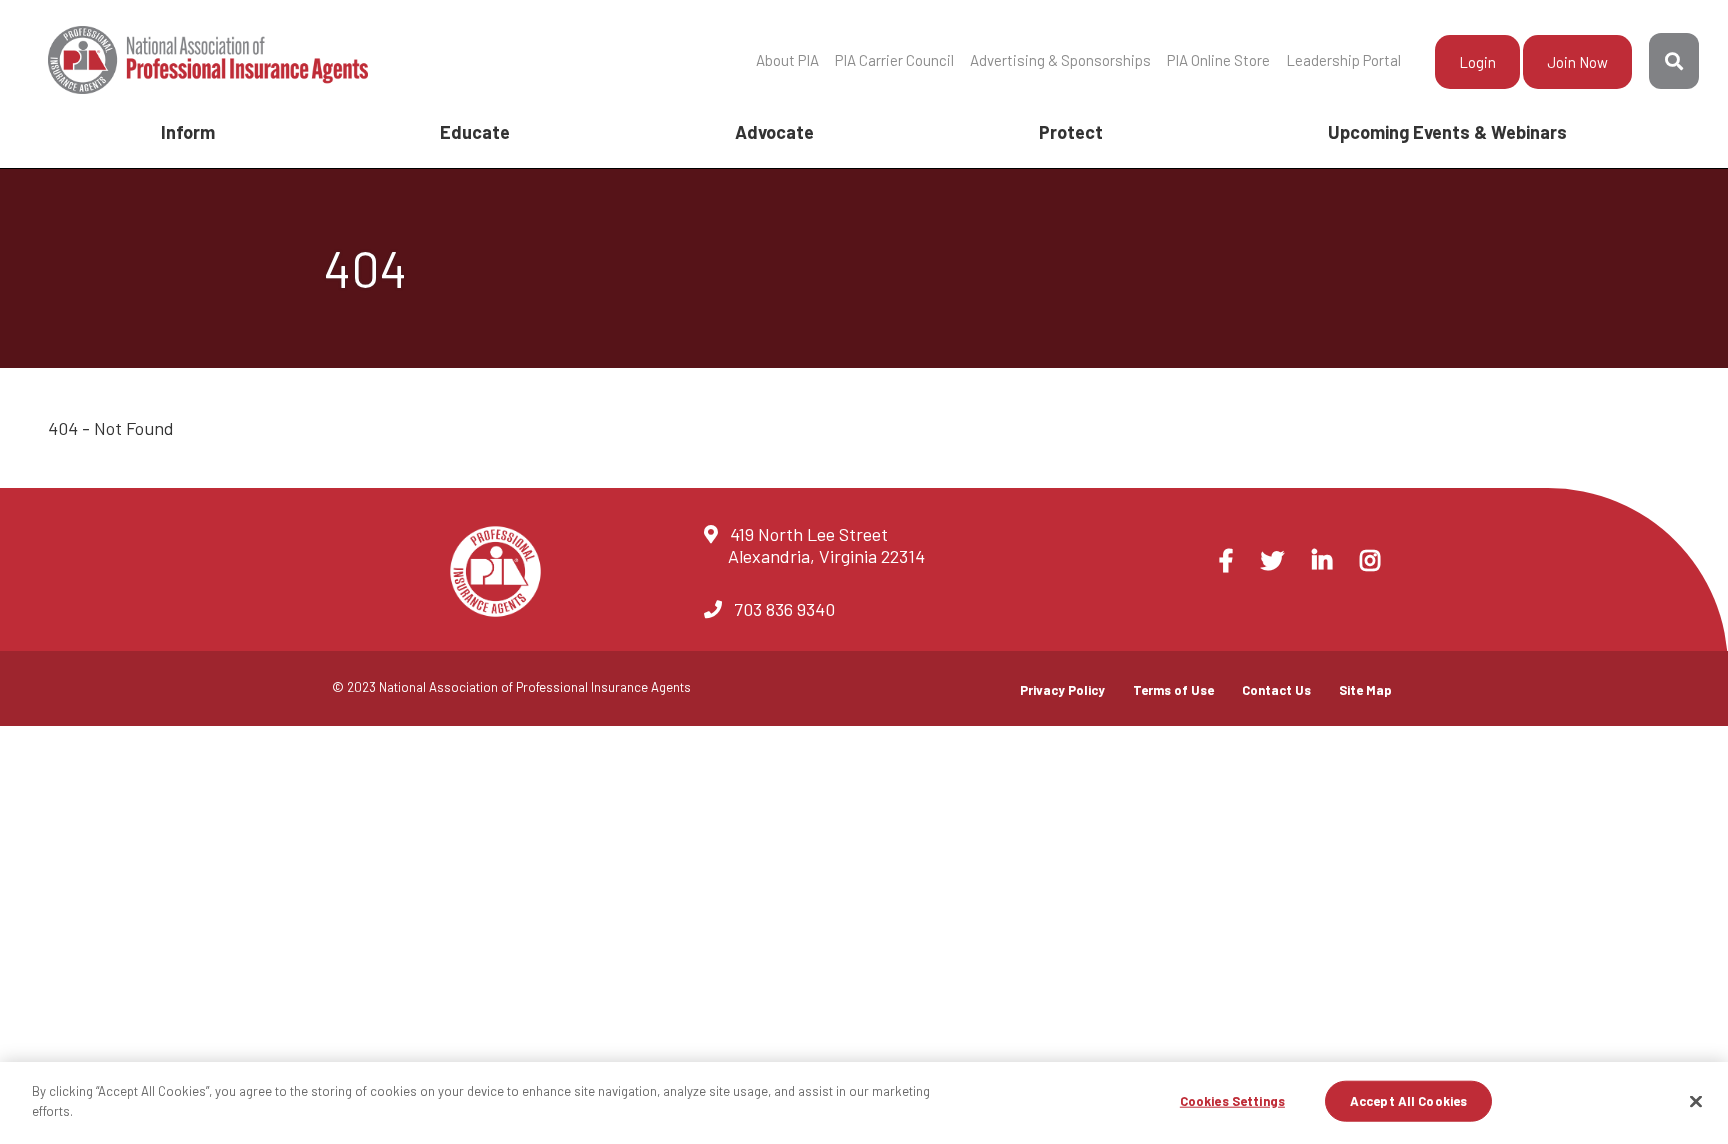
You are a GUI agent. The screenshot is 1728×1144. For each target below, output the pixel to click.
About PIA (787, 60)
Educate (475, 132)
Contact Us (1276, 690)
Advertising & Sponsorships (1060, 60)
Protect (1071, 132)
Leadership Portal (1343, 60)
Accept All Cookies (1408, 1101)
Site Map (1365, 690)
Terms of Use (1173, 690)
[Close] (1696, 1101)
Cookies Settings (1232, 1101)
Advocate (774, 132)
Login (1477, 62)
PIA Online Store (1218, 60)
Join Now (1577, 62)
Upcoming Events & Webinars (1447, 132)
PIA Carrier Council (894, 60)
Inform (188, 132)
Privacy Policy (1062, 690)
